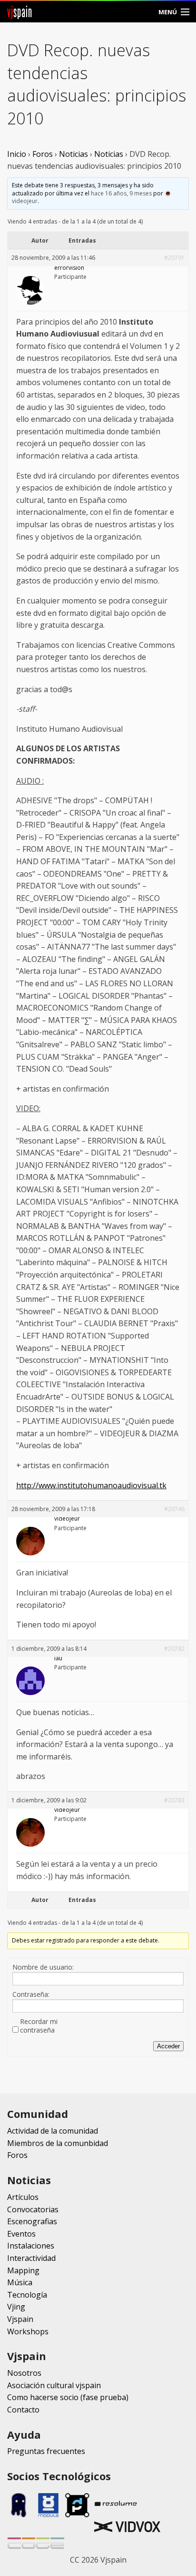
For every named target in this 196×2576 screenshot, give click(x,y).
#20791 (174, 258)
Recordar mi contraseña (39, 2026)
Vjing (16, 2307)
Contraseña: (31, 1994)
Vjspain (20, 2319)
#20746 (174, 1509)
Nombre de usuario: (43, 1967)
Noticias (73, 154)
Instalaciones (31, 2246)
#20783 (174, 1800)
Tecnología (27, 2295)
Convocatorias (33, 2209)
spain (20, 12)
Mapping (23, 2270)
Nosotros (24, 2373)
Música (20, 2282)
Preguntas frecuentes (46, 2451)
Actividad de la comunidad (53, 2131)
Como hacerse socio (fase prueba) (68, 2397)
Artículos (23, 2197)
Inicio (17, 154)
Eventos (21, 2234)
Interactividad (31, 2258)
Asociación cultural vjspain (54, 2385)
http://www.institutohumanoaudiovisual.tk (91, 1485)
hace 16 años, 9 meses (121, 193)
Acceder (168, 2046)
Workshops (28, 2331)
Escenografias (32, 2221)
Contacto (23, 2410)
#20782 (174, 1649)
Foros (43, 154)
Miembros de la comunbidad (58, 2143)
